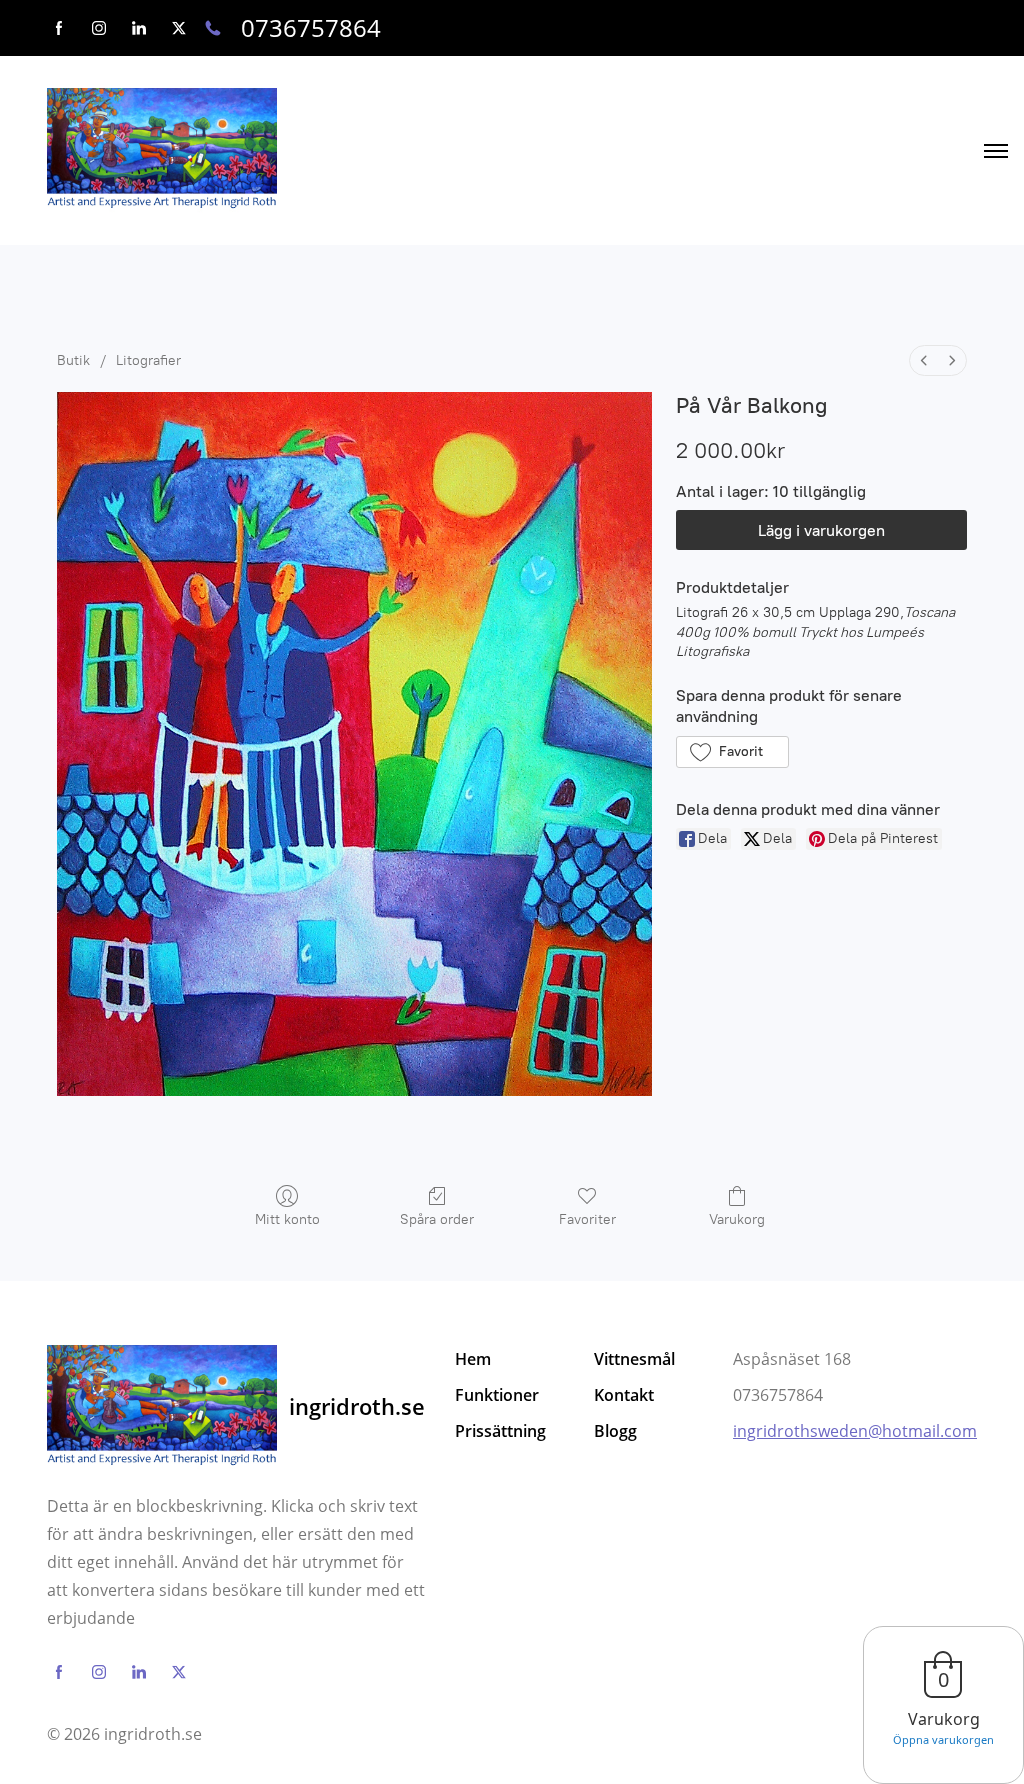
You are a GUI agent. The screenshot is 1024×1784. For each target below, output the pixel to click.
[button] (732, 752)
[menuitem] (924, 360)
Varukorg (737, 1219)
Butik (73, 360)
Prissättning (500, 1431)
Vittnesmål (634, 1359)
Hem (473, 1359)
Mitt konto (287, 1219)
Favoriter (587, 1219)
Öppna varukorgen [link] (943, 1739)
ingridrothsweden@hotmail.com (855, 1431)
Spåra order (437, 1219)
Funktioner (497, 1395)
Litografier (148, 360)
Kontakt (624, 1395)
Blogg (615, 1431)
